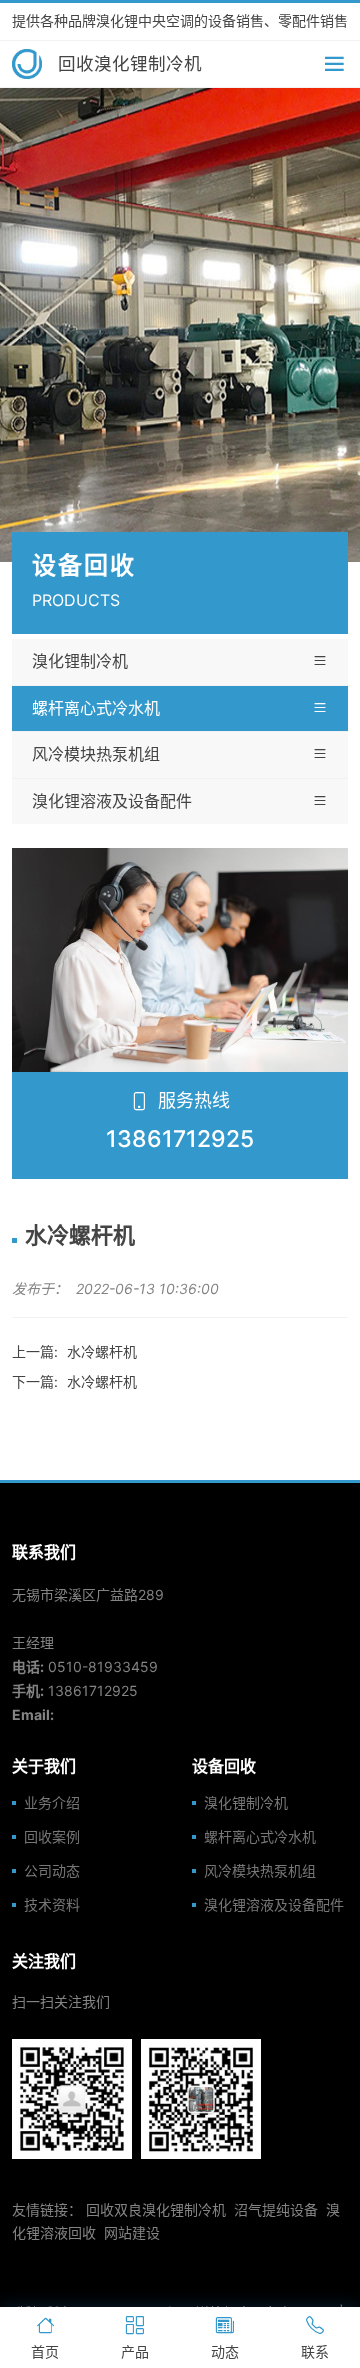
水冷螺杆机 (102, 1351)
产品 (135, 2351)
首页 (45, 2351)
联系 (315, 2351)
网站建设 (132, 2232)
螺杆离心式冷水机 (96, 708)
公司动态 (52, 1871)
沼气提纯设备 (276, 2209)
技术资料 (52, 1905)
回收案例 (52, 1837)
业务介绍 (52, 1803)
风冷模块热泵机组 (96, 754)
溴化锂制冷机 (80, 661)
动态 (225, 2351)
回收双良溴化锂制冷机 (156, 2209)
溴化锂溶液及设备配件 (112, 801)
